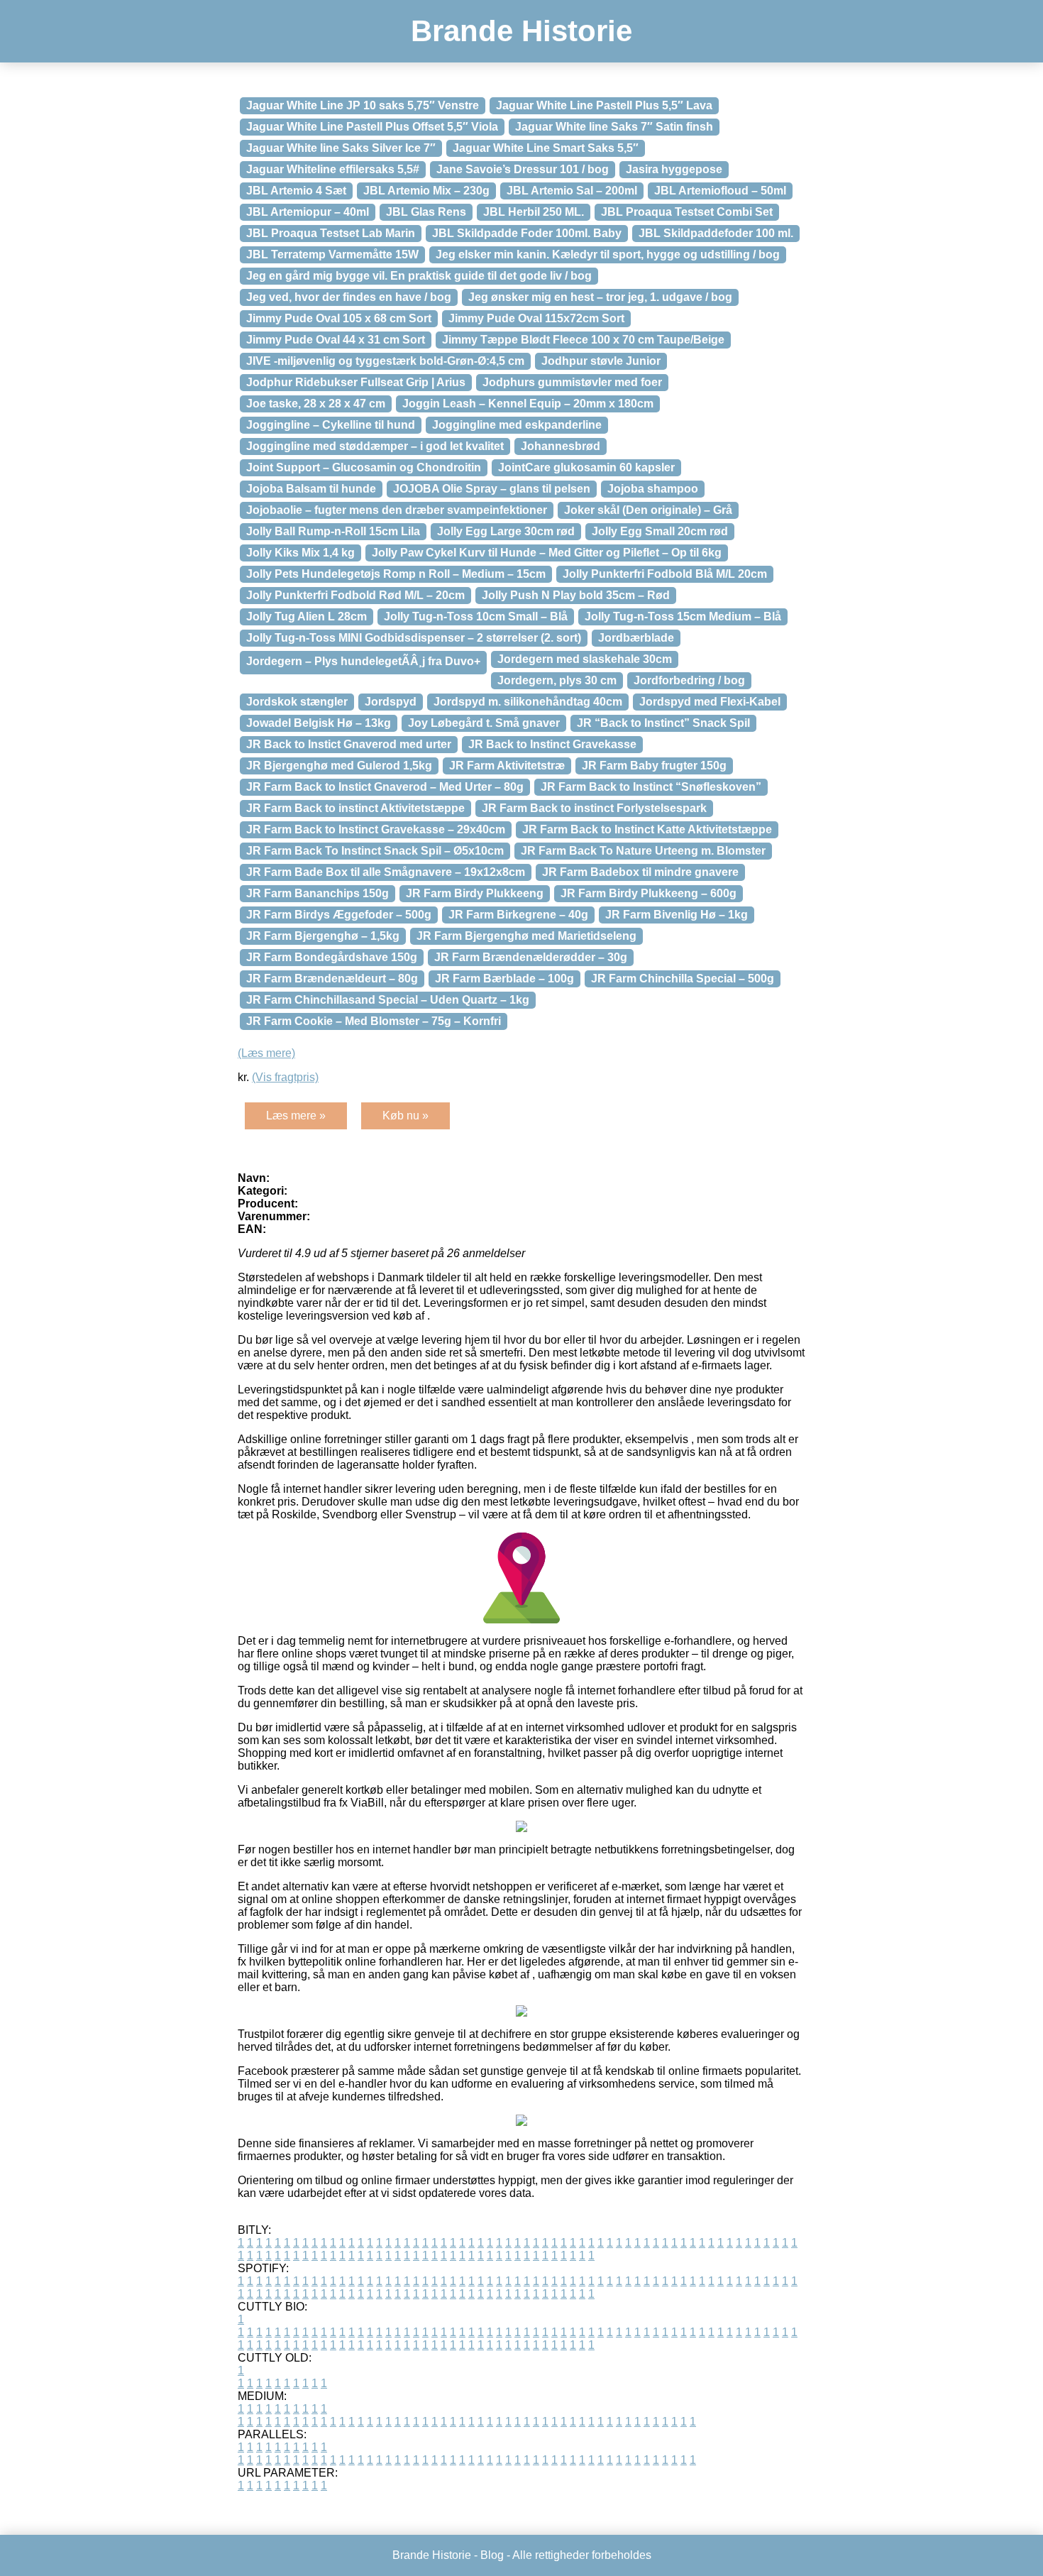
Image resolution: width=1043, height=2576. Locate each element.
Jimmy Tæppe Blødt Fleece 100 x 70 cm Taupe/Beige (583, 340)
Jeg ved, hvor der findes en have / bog (349, 297)
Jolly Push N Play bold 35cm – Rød (576, 595)
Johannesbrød (561, 446)
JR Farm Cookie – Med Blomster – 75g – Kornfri (374, 1021)
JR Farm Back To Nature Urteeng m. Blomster (643, 851)
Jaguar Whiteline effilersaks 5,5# (333, 169)
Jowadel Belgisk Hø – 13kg (319, 723)
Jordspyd (391, 702)
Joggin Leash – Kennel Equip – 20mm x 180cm (528, 404)
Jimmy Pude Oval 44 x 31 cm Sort (336, 340)
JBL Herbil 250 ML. (534, 212)
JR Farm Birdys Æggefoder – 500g (339, 915)
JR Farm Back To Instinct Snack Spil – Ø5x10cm (375, 851)
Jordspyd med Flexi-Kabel (710, 702)
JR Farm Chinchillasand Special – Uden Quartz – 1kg (388, 1000)
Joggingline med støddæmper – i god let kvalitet (375, 446)
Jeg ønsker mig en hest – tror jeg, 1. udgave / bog (600, 297)
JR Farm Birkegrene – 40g (518, 915)
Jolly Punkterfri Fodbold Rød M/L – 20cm (355, 595)
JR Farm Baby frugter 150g (654, 766)
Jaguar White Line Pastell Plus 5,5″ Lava (604, 105)
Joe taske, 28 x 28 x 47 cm (316, 404)
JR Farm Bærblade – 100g (504, 979)
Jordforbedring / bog (689, 680)
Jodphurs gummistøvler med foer (572, 382)
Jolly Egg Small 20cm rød (660, 531)
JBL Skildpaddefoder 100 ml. (716, 233)
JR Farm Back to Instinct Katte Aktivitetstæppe (647, 829)
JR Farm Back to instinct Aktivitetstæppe (355, 808)
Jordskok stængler (297, 702)
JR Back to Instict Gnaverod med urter (349, 744)
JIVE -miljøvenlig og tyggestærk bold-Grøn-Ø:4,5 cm (385, 361)
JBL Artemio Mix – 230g (426, 191)
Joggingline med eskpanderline (517, 425)
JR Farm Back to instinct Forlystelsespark (594, 808)
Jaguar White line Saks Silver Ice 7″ (341, 148)
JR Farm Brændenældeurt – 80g (332, 979)
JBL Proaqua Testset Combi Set (687, 212)
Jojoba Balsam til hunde (311, 489)
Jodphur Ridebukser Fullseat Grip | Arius (356, 382)
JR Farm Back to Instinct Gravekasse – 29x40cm (376, 829)
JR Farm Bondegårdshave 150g (332, 957)
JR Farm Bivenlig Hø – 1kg (677, 915)
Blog (492, 2555)
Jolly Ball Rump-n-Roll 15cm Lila (333, 531)
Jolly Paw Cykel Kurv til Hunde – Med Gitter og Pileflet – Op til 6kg (547, 553)
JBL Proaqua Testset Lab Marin (331, 233)
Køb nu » (405, 1116)
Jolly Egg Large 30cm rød (506, 531)
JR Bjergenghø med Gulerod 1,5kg (339, 766)
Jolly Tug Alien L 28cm (307, 616)
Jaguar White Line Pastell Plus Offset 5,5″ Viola (372, 127)
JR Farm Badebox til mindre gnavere (640, 872)
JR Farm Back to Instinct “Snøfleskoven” (651, 787)
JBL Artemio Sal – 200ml (572, 191)
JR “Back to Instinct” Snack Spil (663, 723)
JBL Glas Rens (426, 212)
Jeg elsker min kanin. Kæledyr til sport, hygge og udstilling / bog (608, 254)
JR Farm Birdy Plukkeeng (475, 893)
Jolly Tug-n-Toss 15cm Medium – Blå (683, 616)
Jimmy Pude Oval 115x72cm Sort (536, 318)
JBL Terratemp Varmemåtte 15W (332, 254)
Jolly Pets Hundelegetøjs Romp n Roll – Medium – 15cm (396, 574)
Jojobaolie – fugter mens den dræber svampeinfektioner (397, 510)
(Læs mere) (266, 1053)
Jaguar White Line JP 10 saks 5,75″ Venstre (363, 105)
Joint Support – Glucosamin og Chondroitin (364, 467)
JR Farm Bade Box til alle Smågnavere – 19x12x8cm (386, 872)
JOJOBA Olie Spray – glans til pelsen (492, 489)
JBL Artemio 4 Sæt (296, 191)
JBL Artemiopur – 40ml (308, 212)
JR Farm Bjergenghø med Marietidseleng (526, 936)
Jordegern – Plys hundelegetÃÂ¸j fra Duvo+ (363, 661)
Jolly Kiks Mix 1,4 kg (300, 553)
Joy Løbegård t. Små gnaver (484, 723)
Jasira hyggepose (674, 169)
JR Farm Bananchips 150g (318, 893)
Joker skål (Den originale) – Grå (648, 510)
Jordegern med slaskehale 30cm (585, 659)
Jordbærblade (636, 638)
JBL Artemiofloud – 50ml (720, 191)
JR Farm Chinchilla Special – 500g (683, 979)
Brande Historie (521, 31)
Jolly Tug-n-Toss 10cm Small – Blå (476, 616)
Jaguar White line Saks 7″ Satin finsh (614, 127)
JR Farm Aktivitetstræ (507, 766)
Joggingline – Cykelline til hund (331, 425)
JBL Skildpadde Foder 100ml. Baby (527, 233)
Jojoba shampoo (653, 489)
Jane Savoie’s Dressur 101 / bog (523, 169)
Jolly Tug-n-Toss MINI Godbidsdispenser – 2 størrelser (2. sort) (414, 638)
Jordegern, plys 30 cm (557, 680)
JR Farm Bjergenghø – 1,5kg (323, 936)
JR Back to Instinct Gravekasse (552, 744)
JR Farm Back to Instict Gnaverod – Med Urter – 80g (385, 787)
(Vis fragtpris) (285, 1077)
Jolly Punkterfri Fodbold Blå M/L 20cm (665, 574)
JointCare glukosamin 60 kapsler (586, 467)
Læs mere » (296, 1116)
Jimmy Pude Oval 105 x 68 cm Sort (339, 318)
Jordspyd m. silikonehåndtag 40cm (528, 702)
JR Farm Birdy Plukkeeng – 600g (649, 893)
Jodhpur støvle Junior (601, 361)
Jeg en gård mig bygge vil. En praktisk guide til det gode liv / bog (419, 276)
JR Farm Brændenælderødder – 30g (531, 957)
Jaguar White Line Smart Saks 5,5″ (546, 148)
